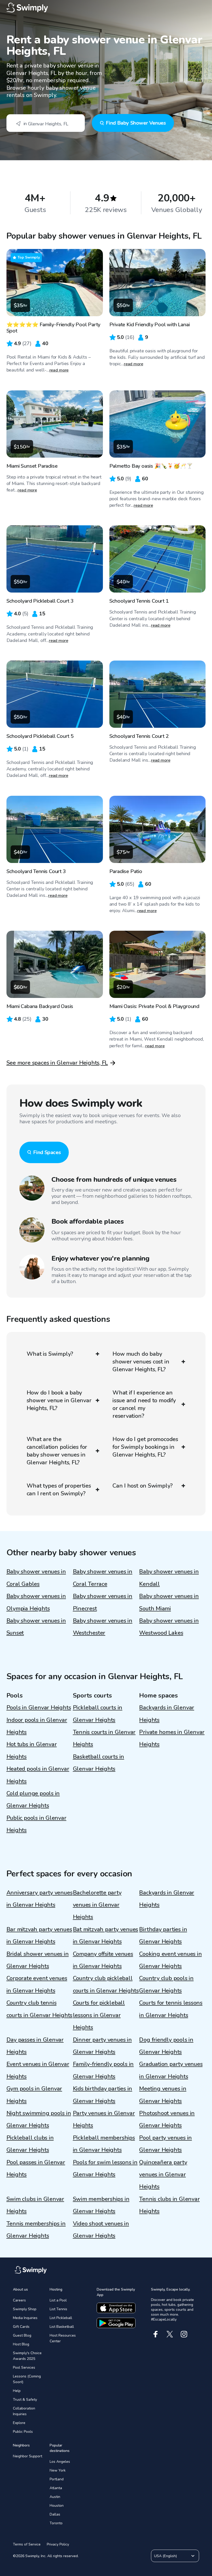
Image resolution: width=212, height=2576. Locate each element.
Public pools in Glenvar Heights (36, 1824)
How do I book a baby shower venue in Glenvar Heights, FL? (59, 1400)
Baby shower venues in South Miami (169, 1602)
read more (59, 370)
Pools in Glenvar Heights (39, 1708)
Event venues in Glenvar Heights (38, 2070)
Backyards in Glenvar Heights (167, 1714)
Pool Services (24, 2367)
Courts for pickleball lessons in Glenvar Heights (99, 2015)
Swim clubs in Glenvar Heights (35, 2205)
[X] (170, 2334)
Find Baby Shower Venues (136, 123)
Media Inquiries (25, 2318)
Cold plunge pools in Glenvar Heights (33, 1800)
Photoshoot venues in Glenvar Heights (167, 2119)
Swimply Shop (25, 2309)
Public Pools (23, 2432)
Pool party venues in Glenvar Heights (165, 2144)
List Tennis (58, 2309)
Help (17, 2391)
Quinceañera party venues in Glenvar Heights (163, 2175)
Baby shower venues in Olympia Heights (36, 1602)
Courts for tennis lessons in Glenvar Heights (171, 2009)
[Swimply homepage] (106, 8)
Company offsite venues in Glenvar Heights (103, 1960)
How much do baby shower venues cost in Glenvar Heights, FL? (141, 1362)
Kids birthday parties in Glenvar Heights (103, 2095)
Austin (55, 2497)
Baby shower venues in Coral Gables (36, 1578)
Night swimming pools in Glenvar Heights (39, 2119)
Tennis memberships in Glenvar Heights (36, 2230)
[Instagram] (184, 2334)
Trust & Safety (25, 2400)
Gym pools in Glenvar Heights (34, 2095)
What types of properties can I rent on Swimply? (59, 1490)
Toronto (56, 2523)
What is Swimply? (50, 1354)
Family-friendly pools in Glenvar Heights (103, 2070)
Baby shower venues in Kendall (169, 1578)
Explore (19, 2423)
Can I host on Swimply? (143, 1486)
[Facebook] (156, 2334)
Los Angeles (60, 2462)
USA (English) (165, 2556)
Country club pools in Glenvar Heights (166, 1984)
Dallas (55, 2514)
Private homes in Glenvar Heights (172, 1738)
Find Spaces (47, 1152)
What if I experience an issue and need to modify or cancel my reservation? (144, 1404)
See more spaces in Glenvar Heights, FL (57, 1063)
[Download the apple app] (116, 2308)
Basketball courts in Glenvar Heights (99, 1763)
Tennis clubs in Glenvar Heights (169, 2205)
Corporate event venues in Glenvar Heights (37, 1984)
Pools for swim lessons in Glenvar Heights (105, 2168)
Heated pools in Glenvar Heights (38, 1775)
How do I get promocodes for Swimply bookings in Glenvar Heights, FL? (145, 1447)
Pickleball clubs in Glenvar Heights (30, 2144)
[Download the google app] (116, 2323)
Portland (57, 2479)
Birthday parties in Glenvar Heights (163, 1935)
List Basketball (62, 2327)
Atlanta (56, 2488)
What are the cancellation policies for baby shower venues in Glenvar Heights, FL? (57, 1451)
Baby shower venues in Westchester (103, 1627)
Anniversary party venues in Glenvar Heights (40, 1899)
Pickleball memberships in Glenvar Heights (104, 2144)
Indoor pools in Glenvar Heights (37, 1726)
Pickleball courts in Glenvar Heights (98, 1714)
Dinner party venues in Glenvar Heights (102, 2046)
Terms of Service (27, 2544)
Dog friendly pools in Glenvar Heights (166, 2046)
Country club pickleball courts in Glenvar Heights (106, 1984)
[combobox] (46, 123)
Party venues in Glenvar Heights (104, 2119)
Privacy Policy (58, 2544)
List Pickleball (61, 2318)
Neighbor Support (28, 2456)
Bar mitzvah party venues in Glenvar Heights (39, 1935)
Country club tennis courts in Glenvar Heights (40, 2009)
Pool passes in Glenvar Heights (36, 2168)
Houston (57, 2506)
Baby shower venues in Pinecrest (103, 1602)
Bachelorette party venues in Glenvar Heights (97, 1905)
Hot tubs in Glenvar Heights (32, 1750)
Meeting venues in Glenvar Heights (163, 2095)
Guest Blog (22, 2335)
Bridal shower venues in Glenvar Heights (38, 1960)
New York (58, 2470)
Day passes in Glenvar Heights (35, 2046)
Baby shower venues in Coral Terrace (103, 1578)
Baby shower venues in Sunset (36, 1627)
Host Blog (21, 2344)
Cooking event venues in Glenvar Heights (170, 1960)
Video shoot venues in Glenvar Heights (101, 2230)
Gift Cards (21, 2327)
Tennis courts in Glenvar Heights (104, 1738)
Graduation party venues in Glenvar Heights (171, 2070)
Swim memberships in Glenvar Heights (101, 2205)
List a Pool (58, 2300)
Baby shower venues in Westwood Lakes (169, 1627)
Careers (19, 2300)
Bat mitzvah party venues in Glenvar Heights (106, 1935)
